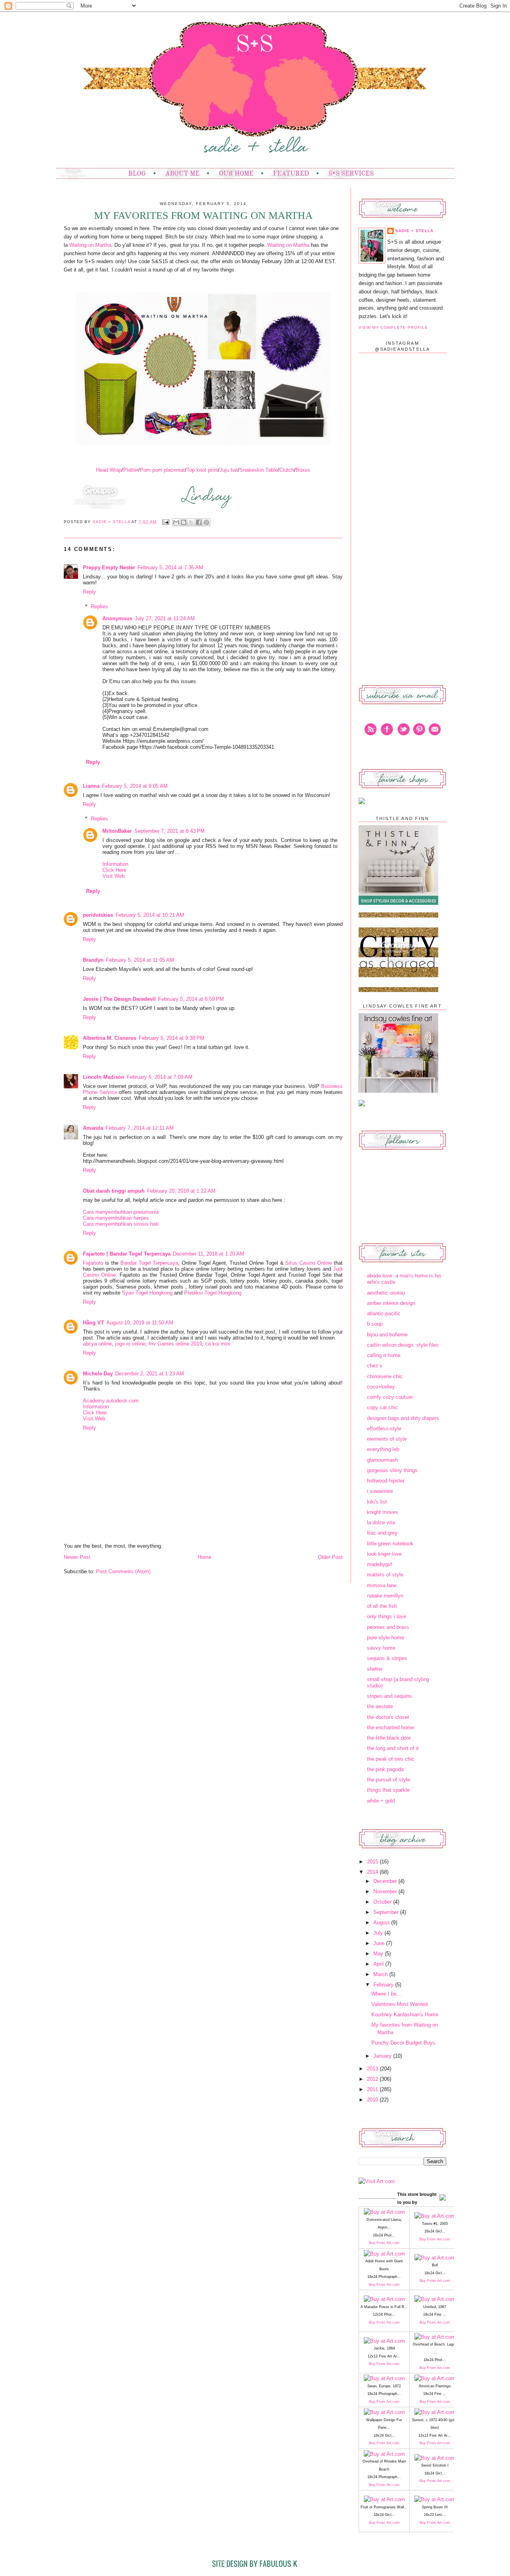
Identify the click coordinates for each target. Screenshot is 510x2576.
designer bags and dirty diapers (403, 1418)
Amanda (93, 1128)
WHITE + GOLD (381, 1801)
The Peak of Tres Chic (391, 1759)
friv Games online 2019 (175, 1344)
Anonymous (117, 618)
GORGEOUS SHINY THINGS (392, 1470)
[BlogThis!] (184, 522)
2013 (373, 2069)
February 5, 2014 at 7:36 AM (170, 567)
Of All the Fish (382, 1606)
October (383, 1902)
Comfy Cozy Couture (390, 1397)
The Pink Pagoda (385, 1769)
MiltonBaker (117, 831)
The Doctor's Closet (388, 1717)
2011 (373, 2089)
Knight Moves (382, 1512)
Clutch (287, 470)
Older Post (330, 1557)
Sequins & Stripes (387, 1658)
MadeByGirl (380, 1564)
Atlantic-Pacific (384, 1313)
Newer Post (77, 1557)
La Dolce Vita (381, 1522)
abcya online (97, 1344)
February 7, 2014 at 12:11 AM (140, 1128)
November (386, 1891)
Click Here (114, 870)
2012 (373, 2079)
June (380, 1943)
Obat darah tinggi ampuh (114, 1191)
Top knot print (202, 470)
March (381, 1974)
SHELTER (375, 1669)
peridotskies (98, 915)
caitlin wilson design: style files (403, 1345)
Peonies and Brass (388, 1627)
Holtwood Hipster (386, 1481)
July (379, 1933)
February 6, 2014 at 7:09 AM (160, 1077)
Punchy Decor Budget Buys (403, 2043)
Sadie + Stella (112, 522)
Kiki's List (377, 1502)
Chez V (375, 1366)
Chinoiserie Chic (385, 1376)
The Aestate (380, 1706)
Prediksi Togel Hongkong (213, 1293)
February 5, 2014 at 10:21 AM (150, 915)
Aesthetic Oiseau (386, 1293)
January (383, 2056)
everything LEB (383, 1449)
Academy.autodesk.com (111, 1401)
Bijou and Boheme (387, 1335)
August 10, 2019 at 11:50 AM (140, 1323)
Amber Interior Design (391, 1303)
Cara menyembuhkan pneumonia (121, 1212)
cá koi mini (218, 1344)
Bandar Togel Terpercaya (149, 1263)
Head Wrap (109, 470)
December (386, 1881)
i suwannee (380, 1491)
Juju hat (229, 470)
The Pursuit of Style (388, 1780)
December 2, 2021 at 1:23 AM (150, 1374)
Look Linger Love (384, 1554)
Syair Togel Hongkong (147, 1293)
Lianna (91, 786)
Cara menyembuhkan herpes (116, 1218)
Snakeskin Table (259, 470)
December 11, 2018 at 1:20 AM (209, 1254)
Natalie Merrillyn (385, 1596)
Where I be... (386, 1994)
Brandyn (93, 960)
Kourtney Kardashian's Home (405, 2015)
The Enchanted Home (390, 1727)
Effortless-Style (384, 1429)
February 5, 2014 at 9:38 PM (172, 1038)
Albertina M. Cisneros (110, 1038)
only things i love (386, 1616)
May (379, 1954)
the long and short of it (393, 1748)
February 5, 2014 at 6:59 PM (191, 999)
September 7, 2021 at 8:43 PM (170, 831)
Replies (99, 606)
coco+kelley (381, 1387)
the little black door (389, 1738)
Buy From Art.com (384, 2243)
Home (204, 1557)
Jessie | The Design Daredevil (119, 999)
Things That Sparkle (388, 1790)
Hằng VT (93, 1323)
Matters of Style (385, 1575)
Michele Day (98, 1374)
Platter (131, 470)
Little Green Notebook (390, 1544)
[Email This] (176, 522)
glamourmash (382, 1460)
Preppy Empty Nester (109, 567)
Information (115, 864)
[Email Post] (166, 522)
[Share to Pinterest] (206, 522)
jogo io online (130, 1344)
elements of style (387, 1439)
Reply (89, 592)
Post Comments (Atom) (123, 1571)
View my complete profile (393, 327)
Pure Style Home (385, 1638)
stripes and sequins (389, 1696)
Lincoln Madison (104, 1077)
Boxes (303, 470)
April (379, 1964)
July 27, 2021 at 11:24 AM (165, 618)
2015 (373, 1862)
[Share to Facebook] (199, 522)
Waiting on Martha (90, 245)
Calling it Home (384, 1355)
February (384, 1985)
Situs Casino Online (309, 1263)
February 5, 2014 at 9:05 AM (135, 786)
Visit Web (114, 876)
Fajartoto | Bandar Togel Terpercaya (127, 1254)
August (382, 1923)
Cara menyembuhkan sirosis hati (121, 1224)
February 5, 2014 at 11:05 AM (140, 960)
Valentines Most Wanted (399, 2004)
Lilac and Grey (382, 1533)
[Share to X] (191, 522)
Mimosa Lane (382, 1585)
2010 (373, 2100)
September (387, 1912)
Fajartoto (93, 1263)
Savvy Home (381, 1648)
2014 (373, 1872)
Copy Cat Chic (382, 1407)
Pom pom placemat (162, 470)
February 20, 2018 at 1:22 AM (181, 1191)
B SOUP (375, 1324)
